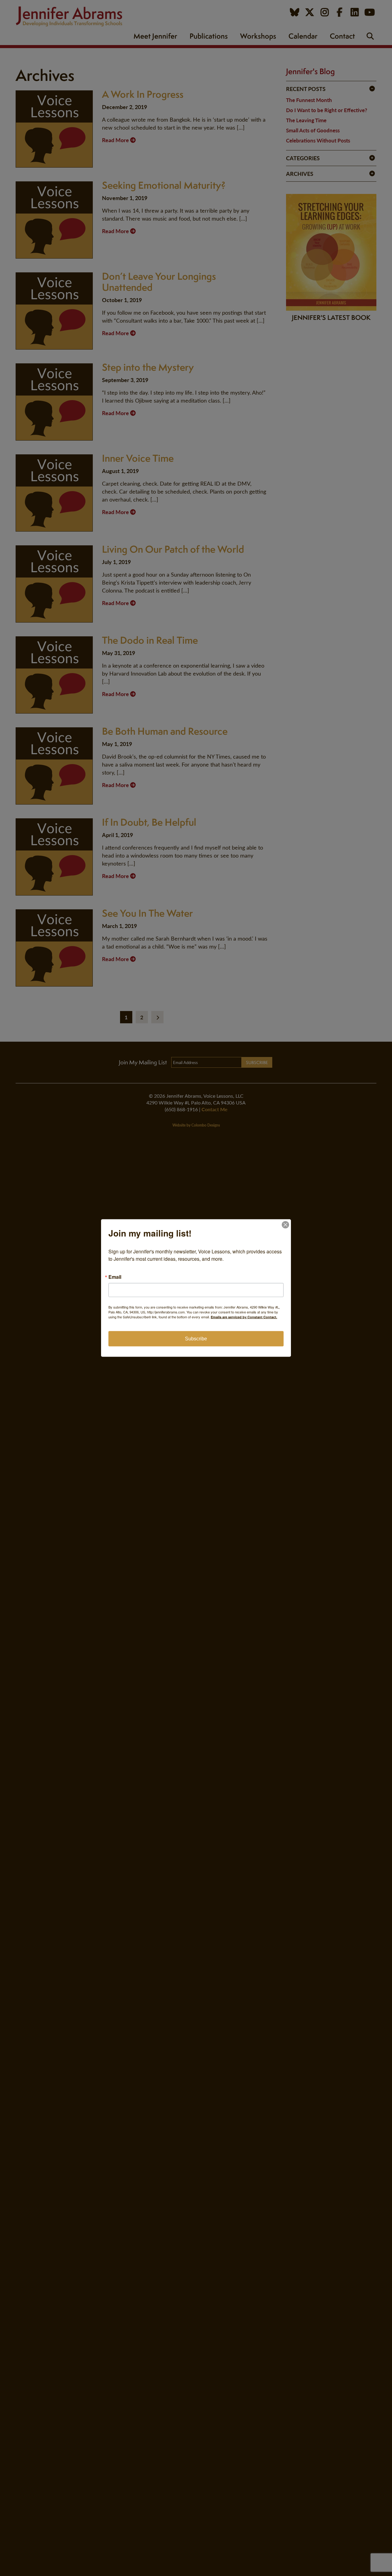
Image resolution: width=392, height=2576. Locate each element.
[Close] (285, 1225)
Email (115, 1277)
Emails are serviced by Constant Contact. (244, 1317)
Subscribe (196, 1339)
